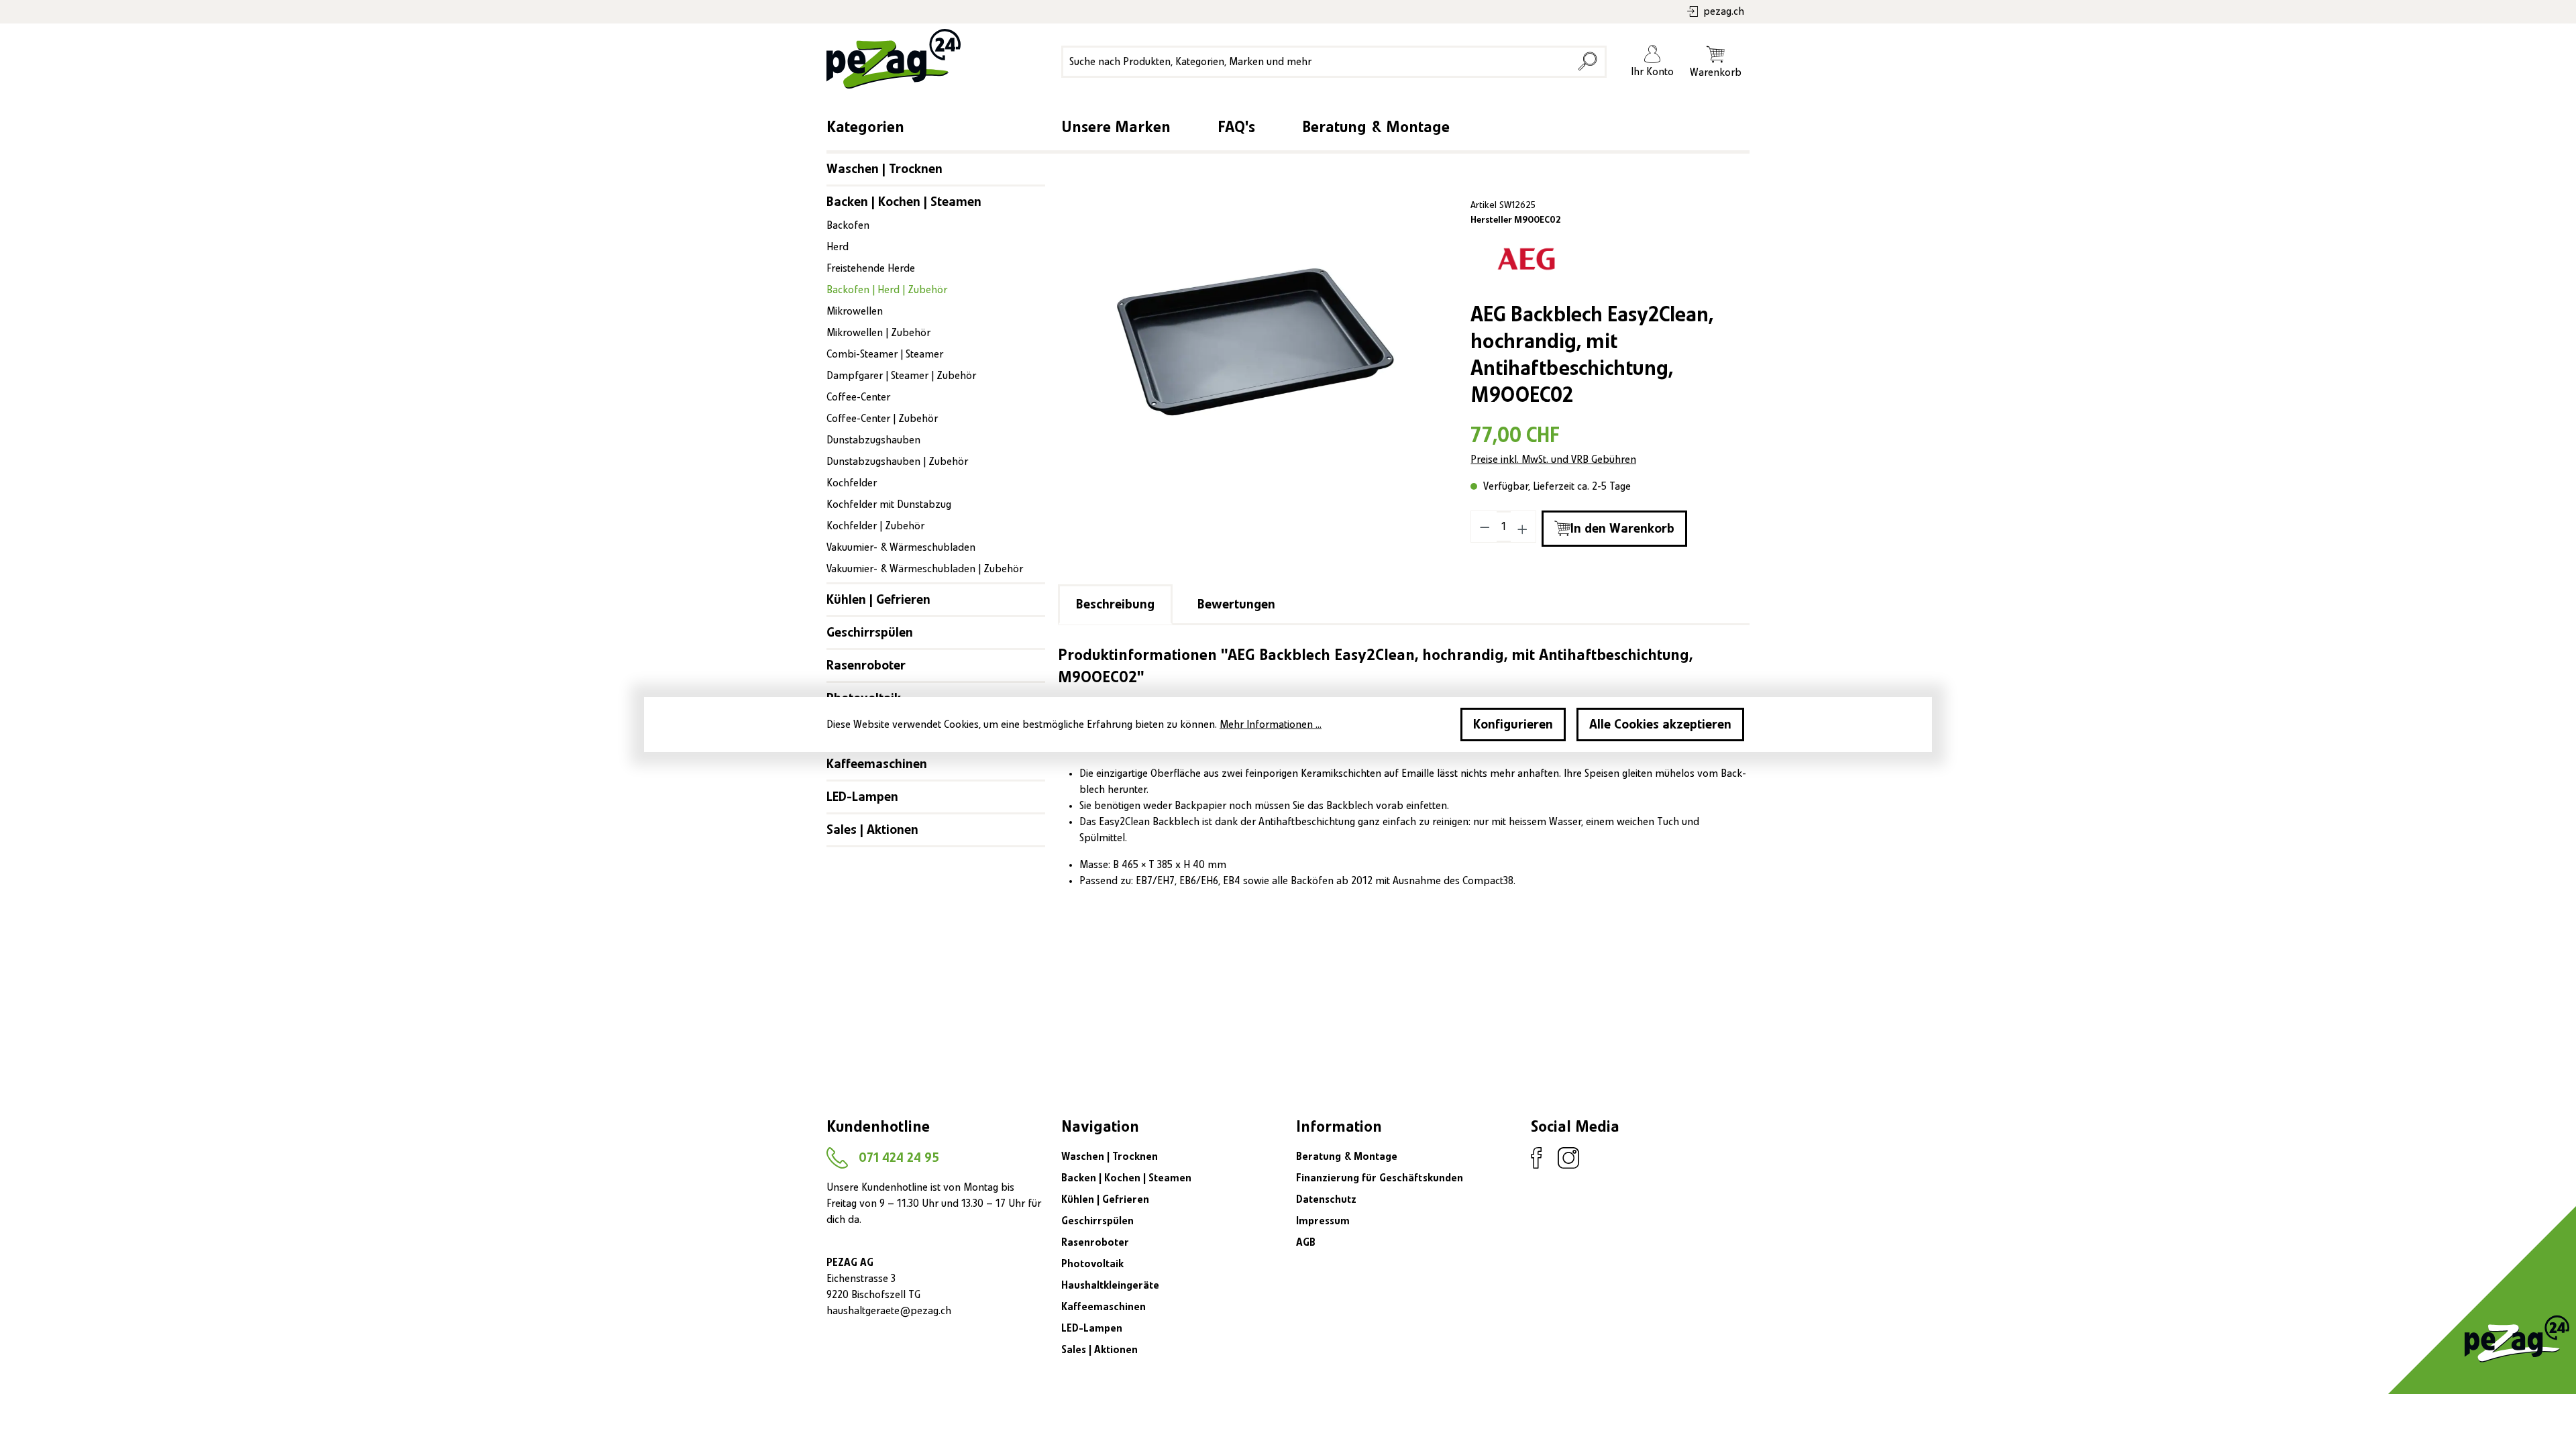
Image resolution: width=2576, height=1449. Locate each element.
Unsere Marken (1116, 127)
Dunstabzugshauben (873, 440)
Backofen (848, 225)
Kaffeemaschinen (877, 764)
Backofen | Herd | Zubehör (887, 290)
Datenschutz (1326, 1199)
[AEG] (1526, 259)
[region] (1256, 341)
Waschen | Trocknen (884, 169)
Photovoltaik (1092, 1264)
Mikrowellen (855, 311)
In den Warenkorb (1622, 529)
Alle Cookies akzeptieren (1660, 724)
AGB (1306, 1242)
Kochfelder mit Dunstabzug (889, 504)
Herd (838, 247)
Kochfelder (852, 483)
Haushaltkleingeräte (1110, 1285)
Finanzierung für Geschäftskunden (1380, 1178)
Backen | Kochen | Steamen (904, 202)
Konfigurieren (1513, 724)
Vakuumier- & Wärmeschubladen (901, 547)
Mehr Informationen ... (1271, 724)
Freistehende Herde (871, 268)
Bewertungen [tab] (1236, 604)
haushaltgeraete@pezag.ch (889, 1311)
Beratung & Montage (1376, 127)
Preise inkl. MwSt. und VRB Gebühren (1553, 460)
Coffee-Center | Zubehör (882, 419)
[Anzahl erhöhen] (1523, 527)
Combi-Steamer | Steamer (885, 354)
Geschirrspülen (870, 633)
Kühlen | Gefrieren (878, 600)
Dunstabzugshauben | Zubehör (897, 462)
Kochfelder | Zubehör (875, 526)
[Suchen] (1588, 62)
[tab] (1115, 604)
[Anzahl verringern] (1485, 527)
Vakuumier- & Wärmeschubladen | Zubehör (925, 569)
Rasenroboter (866, 665)
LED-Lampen (862, 797)
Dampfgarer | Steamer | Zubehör (901, 376)
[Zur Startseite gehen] (890, 59)
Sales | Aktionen (872, 830)
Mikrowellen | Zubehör (878, 333)
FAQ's (1236, 127)
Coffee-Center (858, 397)
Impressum (1323, 1221)
